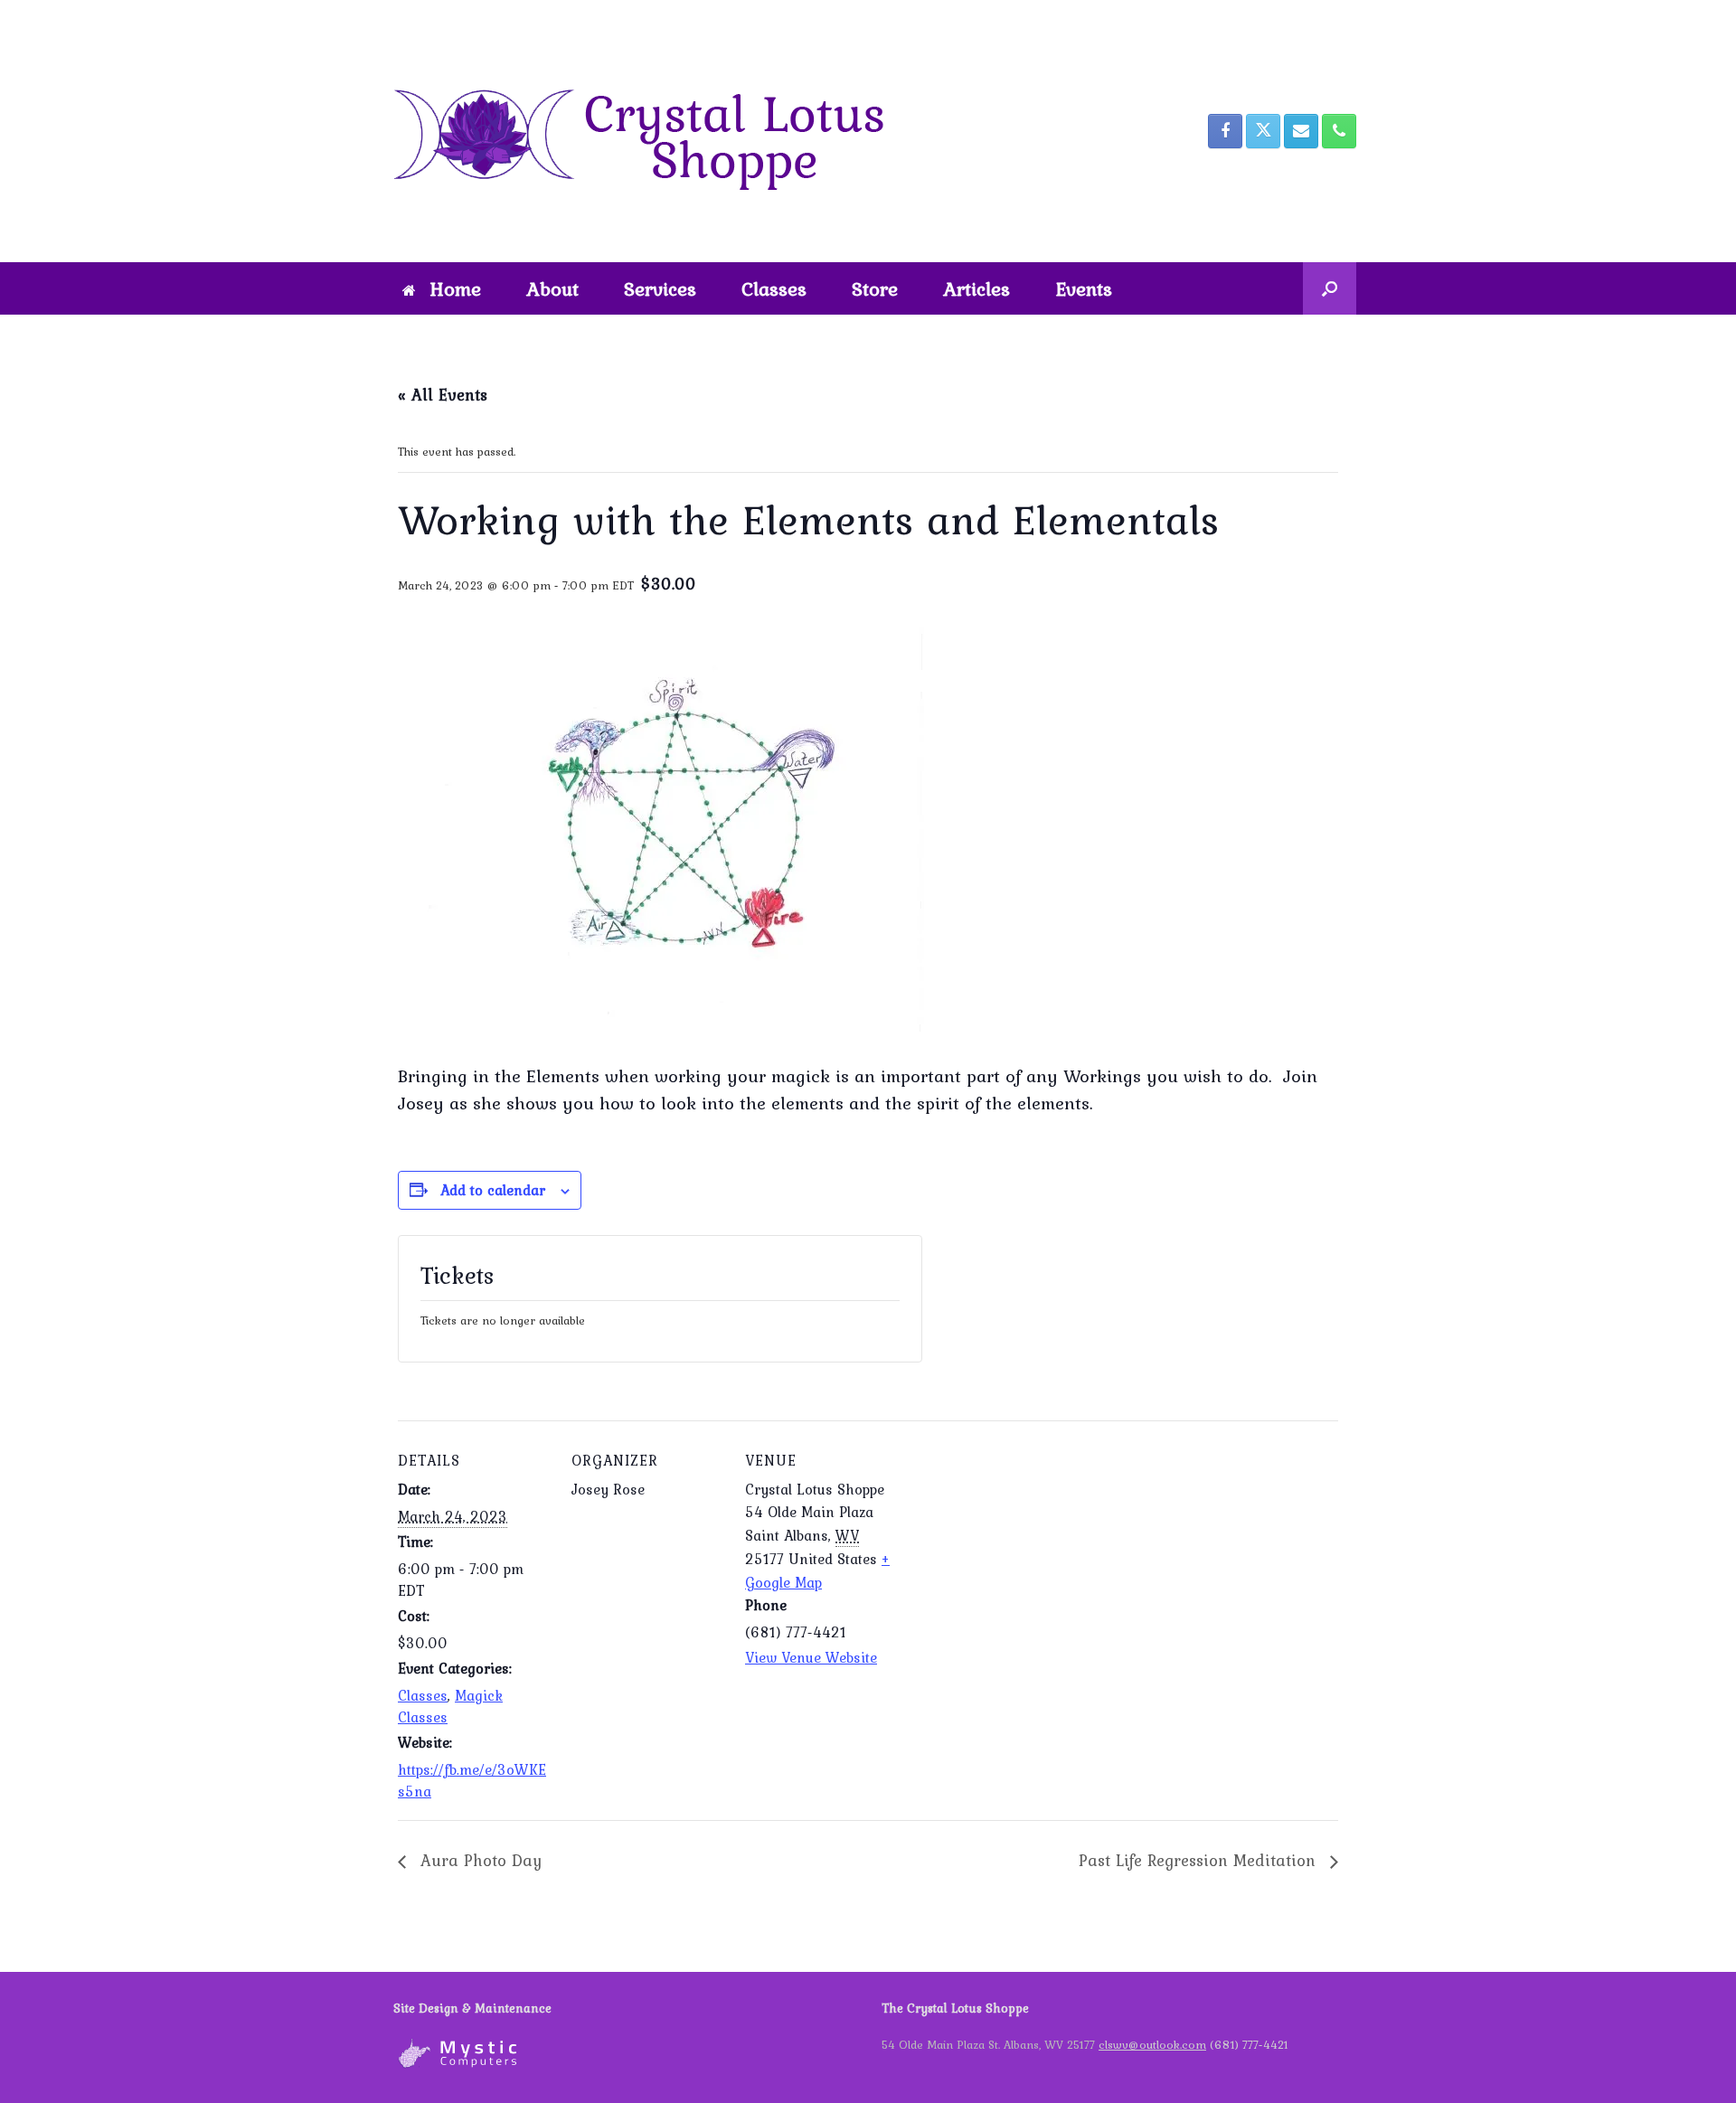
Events (1084, 288)
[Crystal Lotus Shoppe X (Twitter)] (1263, 131)
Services (660, 288)
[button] (1330, 288)
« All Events (443, 395)
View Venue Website (811, 1657)
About (552, 288)
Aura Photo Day (478, 1860)
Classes (774, 288)
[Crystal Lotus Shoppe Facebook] (1225, 131)
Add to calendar (493, 1190)
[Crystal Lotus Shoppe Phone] (1339, 131)
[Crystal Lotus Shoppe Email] (1301, 131)
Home (455, 288)
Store (875, 288)
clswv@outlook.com (1152, 2045)
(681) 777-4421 (1249, 2045)
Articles (976, 288)
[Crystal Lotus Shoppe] (651, 131)
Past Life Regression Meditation (1200, 1860)
